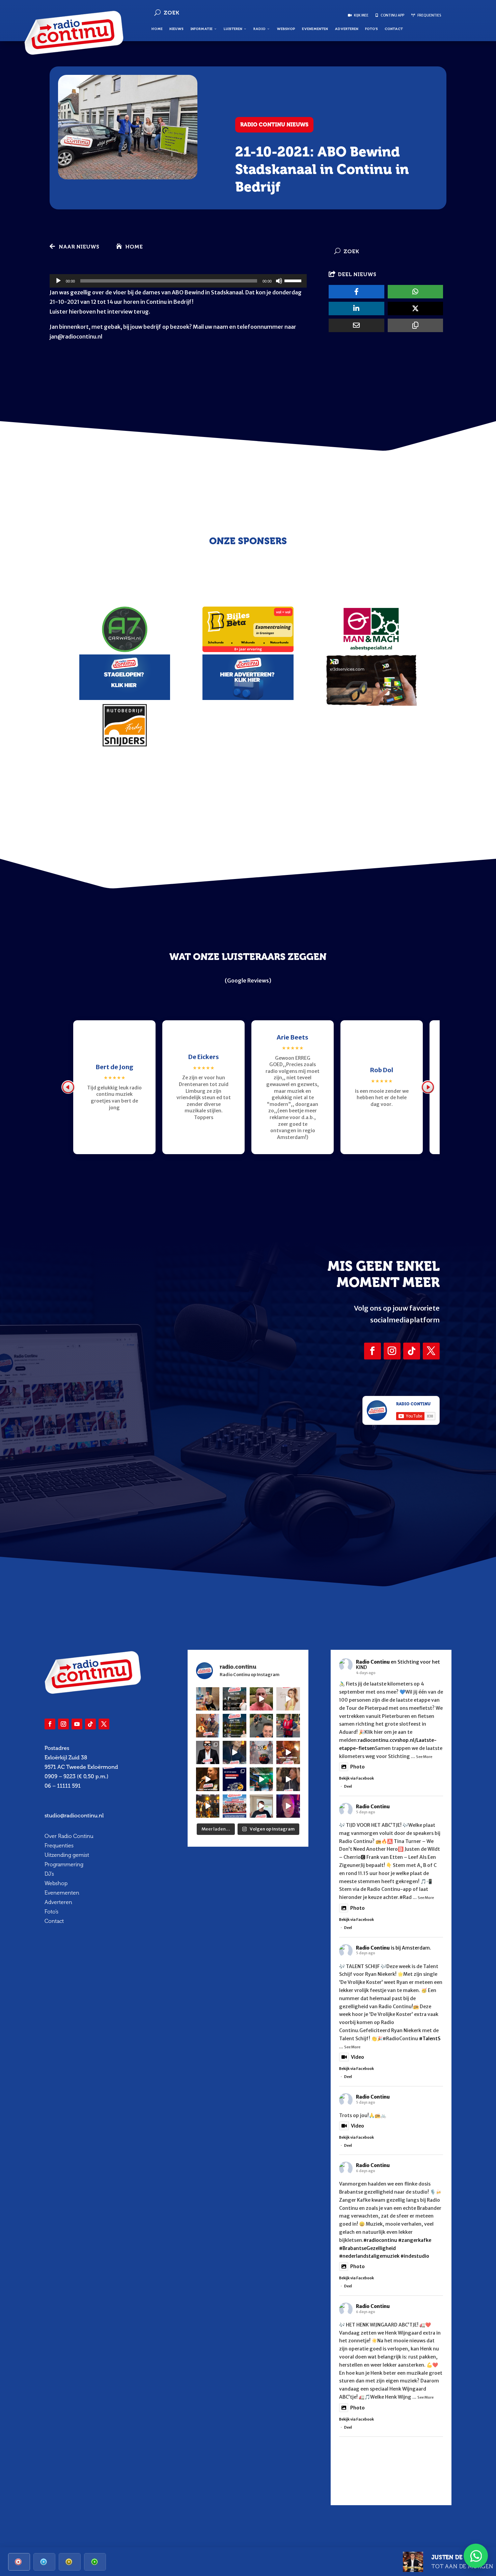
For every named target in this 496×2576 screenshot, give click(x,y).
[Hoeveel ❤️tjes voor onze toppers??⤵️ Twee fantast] (208, 1806)
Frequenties (59, 1846)
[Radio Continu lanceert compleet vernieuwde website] (235, 1779)
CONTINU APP (392, 15)
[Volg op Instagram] (392, 1351)
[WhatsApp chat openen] (476, 2556)
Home (157, 29)
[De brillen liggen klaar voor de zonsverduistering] (208, 1753)
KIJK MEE (361, 15)
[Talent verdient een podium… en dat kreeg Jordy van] (208, 1779)
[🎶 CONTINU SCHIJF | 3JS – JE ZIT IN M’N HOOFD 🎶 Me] (235, 1753)
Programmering (64, 1864)
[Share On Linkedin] (356, 309)
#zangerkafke (415, 2240)
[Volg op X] (431, 1351)
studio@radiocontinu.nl (74, 1816)
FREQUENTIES (429, 15)
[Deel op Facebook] (356, 292)
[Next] (428, 1087)
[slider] (294, 280)
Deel (348, 1786)
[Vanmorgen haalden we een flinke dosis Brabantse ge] (208, 1726)
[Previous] (68, 1087)
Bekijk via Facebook (356, 1778)
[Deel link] (415, 325)
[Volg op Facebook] (373, 1351)
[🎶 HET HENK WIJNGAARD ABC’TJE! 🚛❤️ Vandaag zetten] (235, 1726)
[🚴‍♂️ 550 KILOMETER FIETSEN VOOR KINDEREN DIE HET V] (261, 1726)
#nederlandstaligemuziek (369, 2256)
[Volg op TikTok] (412, 1351)
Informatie (201, 29)
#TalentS (430, 2039)
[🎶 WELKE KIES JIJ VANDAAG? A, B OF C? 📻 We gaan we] (235, 1699)
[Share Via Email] (356, 325)
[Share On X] (415, 309)
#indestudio (415, 2256)
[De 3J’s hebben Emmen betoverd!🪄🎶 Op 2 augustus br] (288, 1779)
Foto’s (371, 29)
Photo (357, 1767)
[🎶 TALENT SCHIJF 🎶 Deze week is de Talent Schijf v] (261, 1699)
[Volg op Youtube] (77, 1724)
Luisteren (233, 29)
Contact (394, 29)
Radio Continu (373, 1662)
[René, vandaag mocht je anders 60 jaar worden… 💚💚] (288, 1726)
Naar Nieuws (79, 247)
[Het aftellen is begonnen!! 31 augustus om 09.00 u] (261, 1753)
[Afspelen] (58, 281)
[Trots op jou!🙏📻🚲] (288, 1699)
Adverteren (347, 29)
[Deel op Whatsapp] (415, 292)
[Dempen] (279, 281)
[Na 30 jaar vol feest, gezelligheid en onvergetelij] (261, 1779)
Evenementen (315, 29)
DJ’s (49, 1874)
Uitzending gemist (67, 1855)
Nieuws (176, 29)
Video (357, 2057)
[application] (178, 281)
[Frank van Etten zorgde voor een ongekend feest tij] (288, 1753)
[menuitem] (19, 2562)
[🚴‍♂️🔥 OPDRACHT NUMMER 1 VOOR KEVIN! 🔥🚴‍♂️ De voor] (208, 1699)
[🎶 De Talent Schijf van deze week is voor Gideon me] (288, 1806)
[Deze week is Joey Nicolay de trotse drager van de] (261, 1806)
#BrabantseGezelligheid (367, 2248)
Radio (259, 29)
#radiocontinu (380, 2240)
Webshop (286, 29)
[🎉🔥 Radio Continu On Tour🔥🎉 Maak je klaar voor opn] (235, 1806)
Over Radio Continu (69, 1836)
